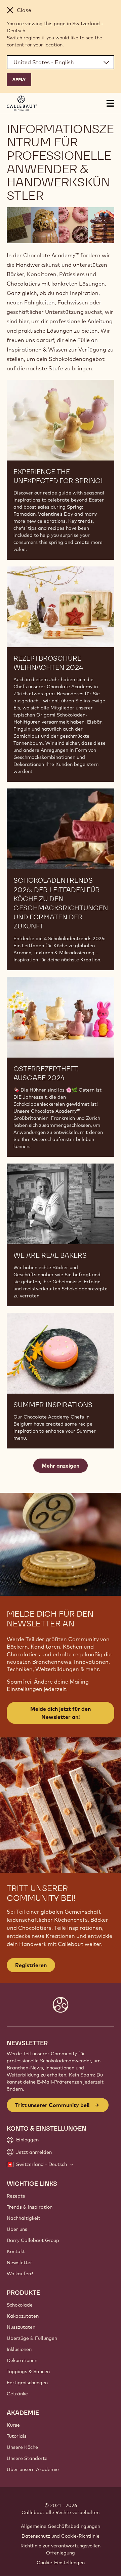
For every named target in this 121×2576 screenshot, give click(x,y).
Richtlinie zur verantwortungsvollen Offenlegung (61, 2549)
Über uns (17, 2229)
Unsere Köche (22, 2447)
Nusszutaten (21, 2327)
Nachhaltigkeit (24, 2218)
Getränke (17, 2394)
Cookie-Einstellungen (61, 2563)
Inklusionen (19, 2349)
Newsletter (19, 2262)
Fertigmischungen (27, 2383)
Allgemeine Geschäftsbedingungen (61, 2526)
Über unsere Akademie (33, 2469)
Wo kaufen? (20, 2274)
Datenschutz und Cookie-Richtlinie (61, 2536)
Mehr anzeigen (61, 1466)
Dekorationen (22, 2360)
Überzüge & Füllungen (32, 2338)
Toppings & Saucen (28, 2371)
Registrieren (31, 1965)
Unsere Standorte (27, 2458)
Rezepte (16, 2196)
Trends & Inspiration (30, 2207)
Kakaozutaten (23, 2316)
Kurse (13, 2425)
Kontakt (16, 2251)
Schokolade (20, 2305)
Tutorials (17, 2436)
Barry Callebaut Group (33, 2240)
